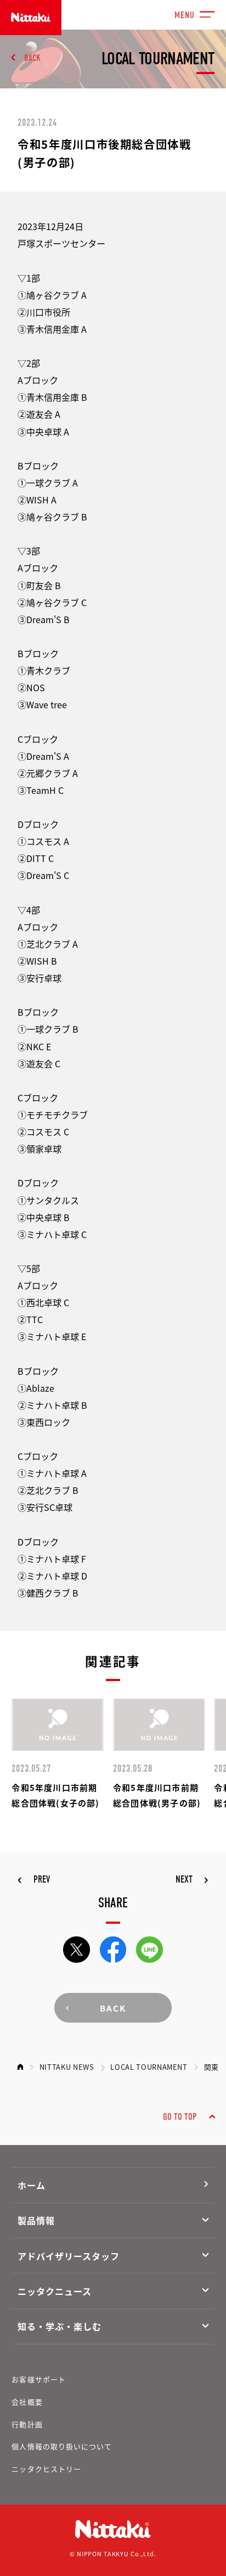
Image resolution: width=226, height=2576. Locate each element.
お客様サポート (38, 2379)
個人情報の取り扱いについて (61, 2446)
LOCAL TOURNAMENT (149, 2067)
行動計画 (27, 2424)
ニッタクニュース (55, 2291)
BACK (32, 58)
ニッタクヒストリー (46, 2469)
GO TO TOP (180, 2117)
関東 (211, 2067)
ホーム (32, 2185)
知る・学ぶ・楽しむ (60, 2326)
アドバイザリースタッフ (69, 2256)
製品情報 (36, 2220)
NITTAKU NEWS (67, 2067)
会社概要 (27, 2402)
